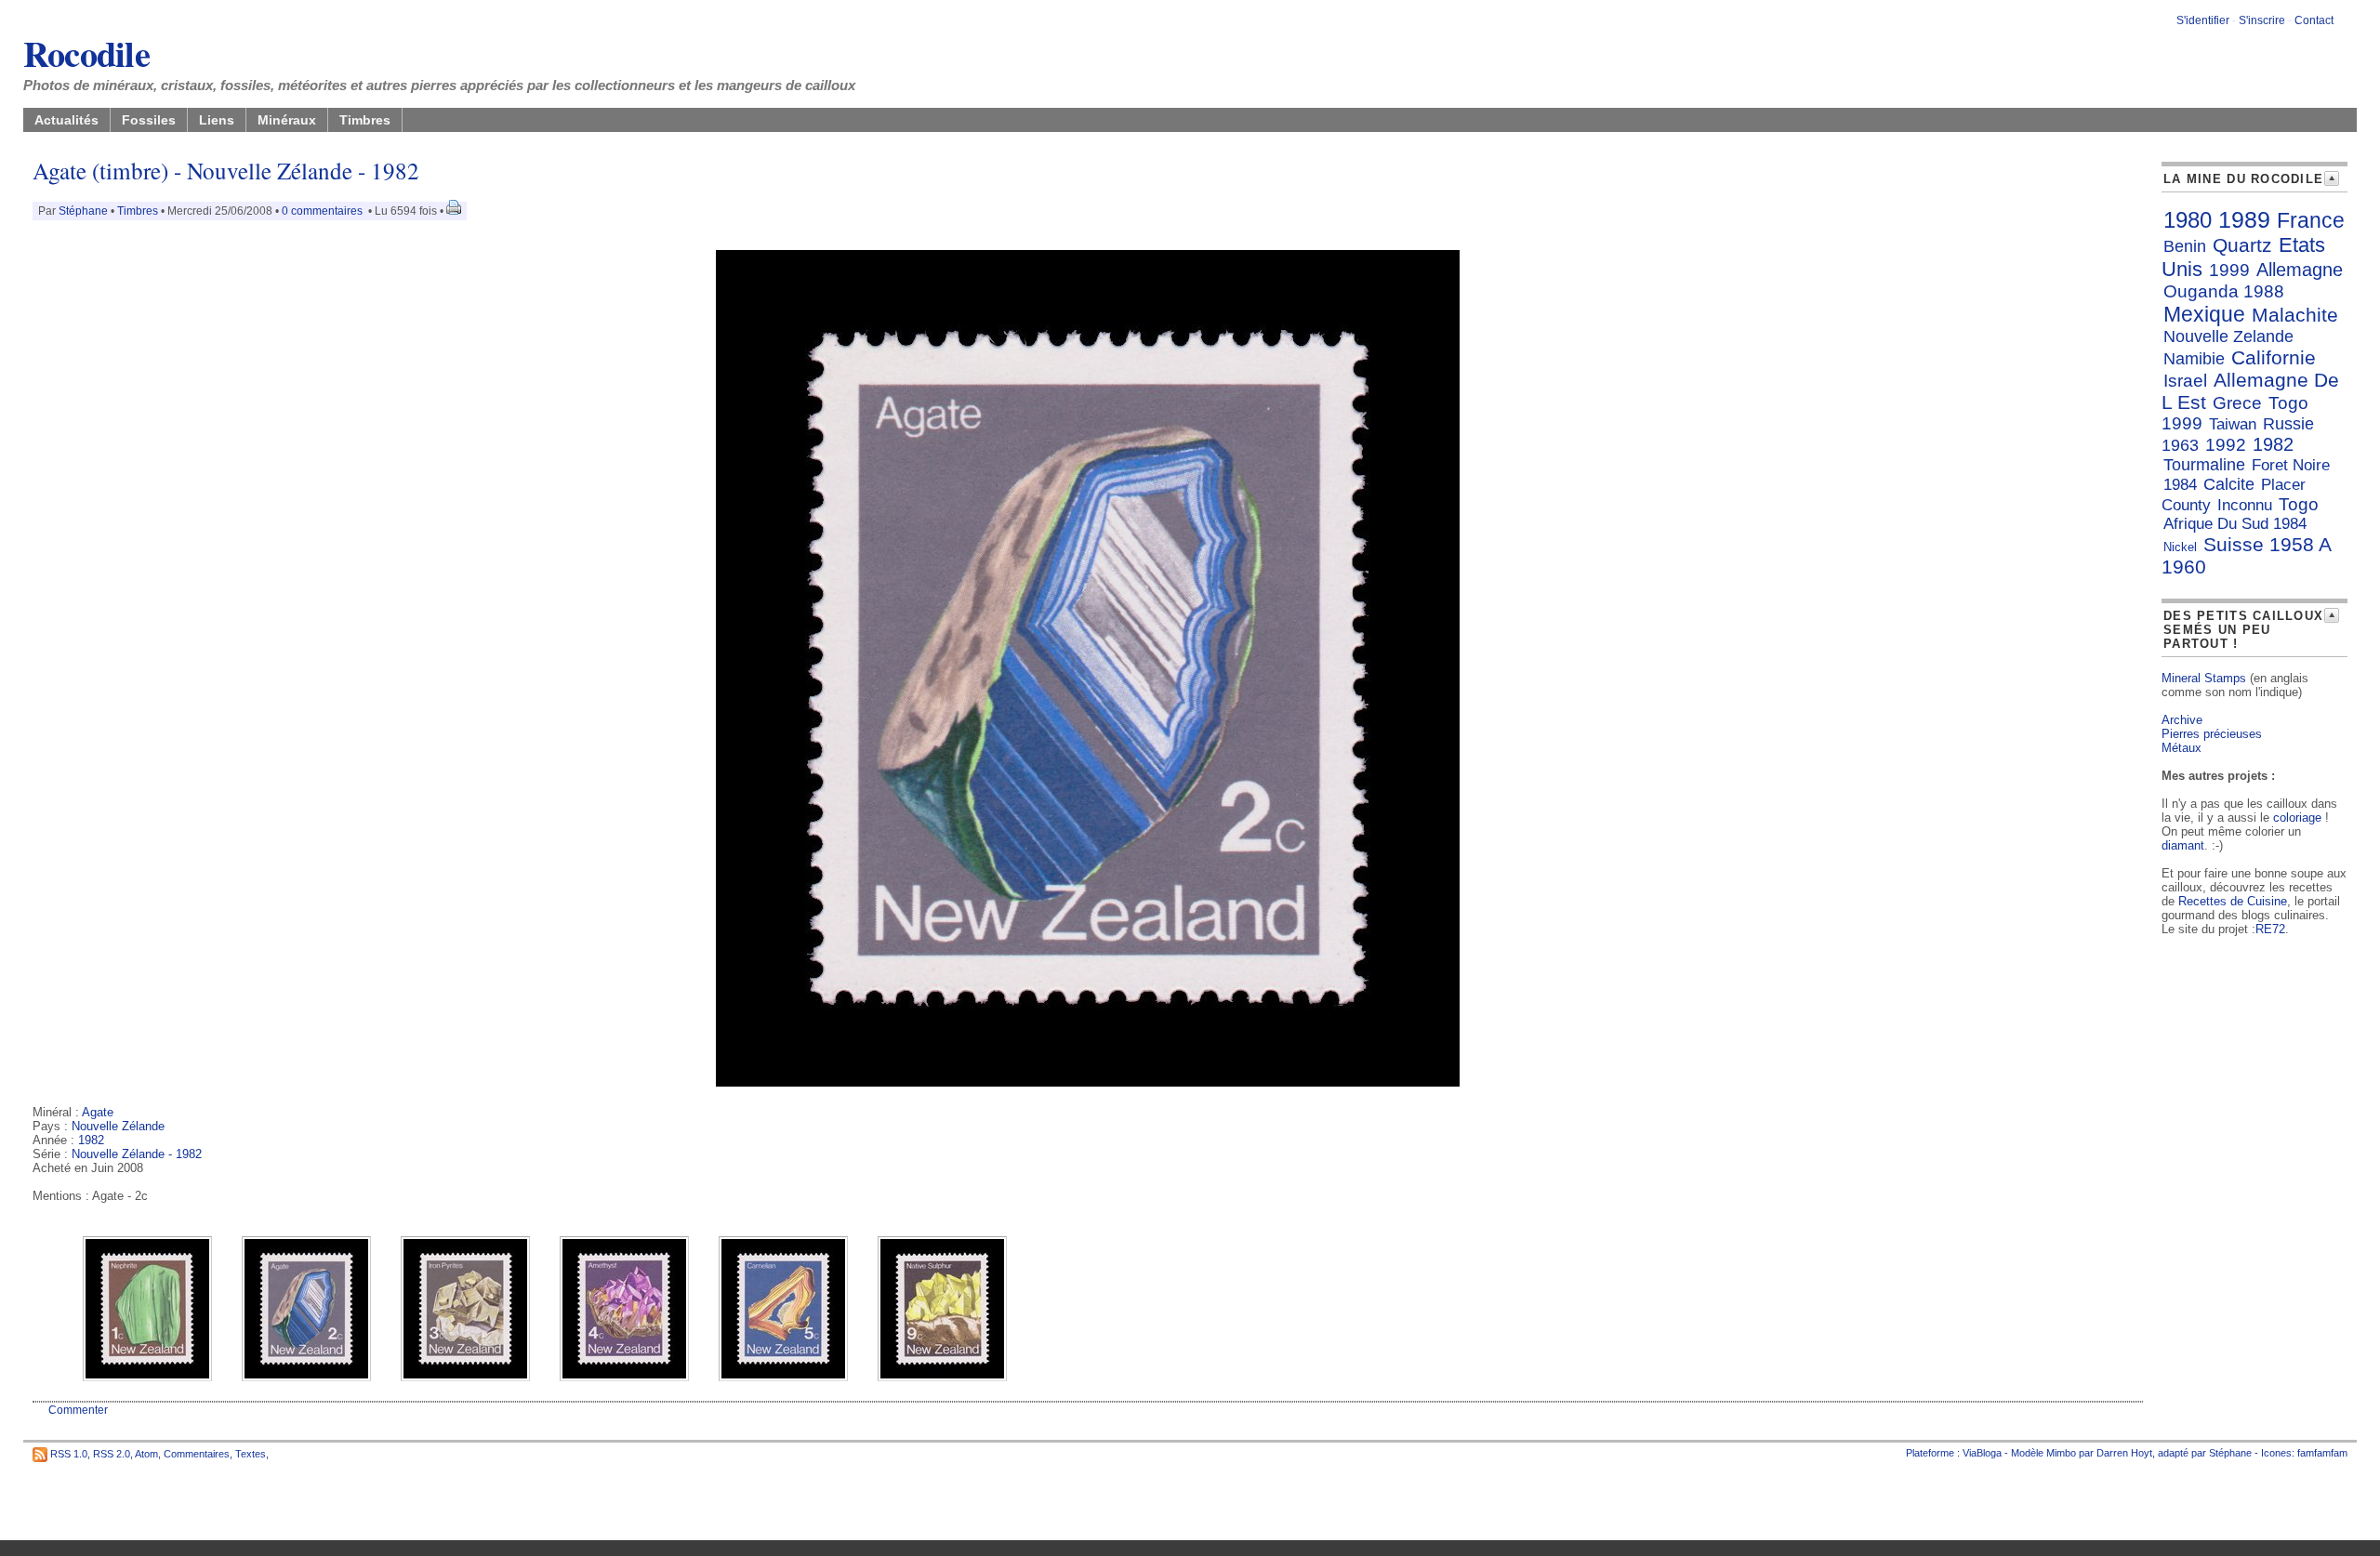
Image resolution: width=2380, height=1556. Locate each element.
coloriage (2297, 818)
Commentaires (197, 1453)
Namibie (2194, 359)
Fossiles (149, 120)
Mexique (2204, 314)
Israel (2185, 381)
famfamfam (2322, 1453)
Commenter (78, 1410)
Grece (2237, 403)
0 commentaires (324, 211)
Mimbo (2061, 1453)
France (2311, 220)
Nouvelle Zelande (2228, 336)
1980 (2188, 220)
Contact (2314, 20)
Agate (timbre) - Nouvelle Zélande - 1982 (226, 171)
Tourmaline (2204, 465)
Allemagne (2300, 270)
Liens (217, 120)
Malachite (2295, 315)
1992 (2226, 445)
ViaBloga (1982, 1453)
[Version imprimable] (454, 211)
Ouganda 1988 (2224, 291)
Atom (146, 1453)
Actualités (66, 120)
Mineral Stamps (2204, 678)
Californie (2274, 357)
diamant (2183, 845)
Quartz (2242, 245)
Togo (2299, 504)
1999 (2229, 270)
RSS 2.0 (112, 1453)
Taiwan (2233, 424)
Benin (2185, 246)
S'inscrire (2262, 20)
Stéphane (83, 211)
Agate (98, 1112)
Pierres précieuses (2212, 734)
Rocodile (86, 53)
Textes (251, 1453)
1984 (2180, 485)
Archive (2182, 720)
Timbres (365, 120)
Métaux (2182, 748)
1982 (91, 1140)
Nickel (2180, 547)
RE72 (2270, 929)
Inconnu (2245, 505)
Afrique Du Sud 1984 (2235, 524)
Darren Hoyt (2124, 1453)
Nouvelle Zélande (118, 1126)
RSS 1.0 (69, 1453)
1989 (2244, 219)
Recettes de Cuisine (2233, 901)
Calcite (2229, 484)
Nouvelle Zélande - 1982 (137, 1154)
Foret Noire (2291, 465)
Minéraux (287, 120)
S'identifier (2203, 20)
